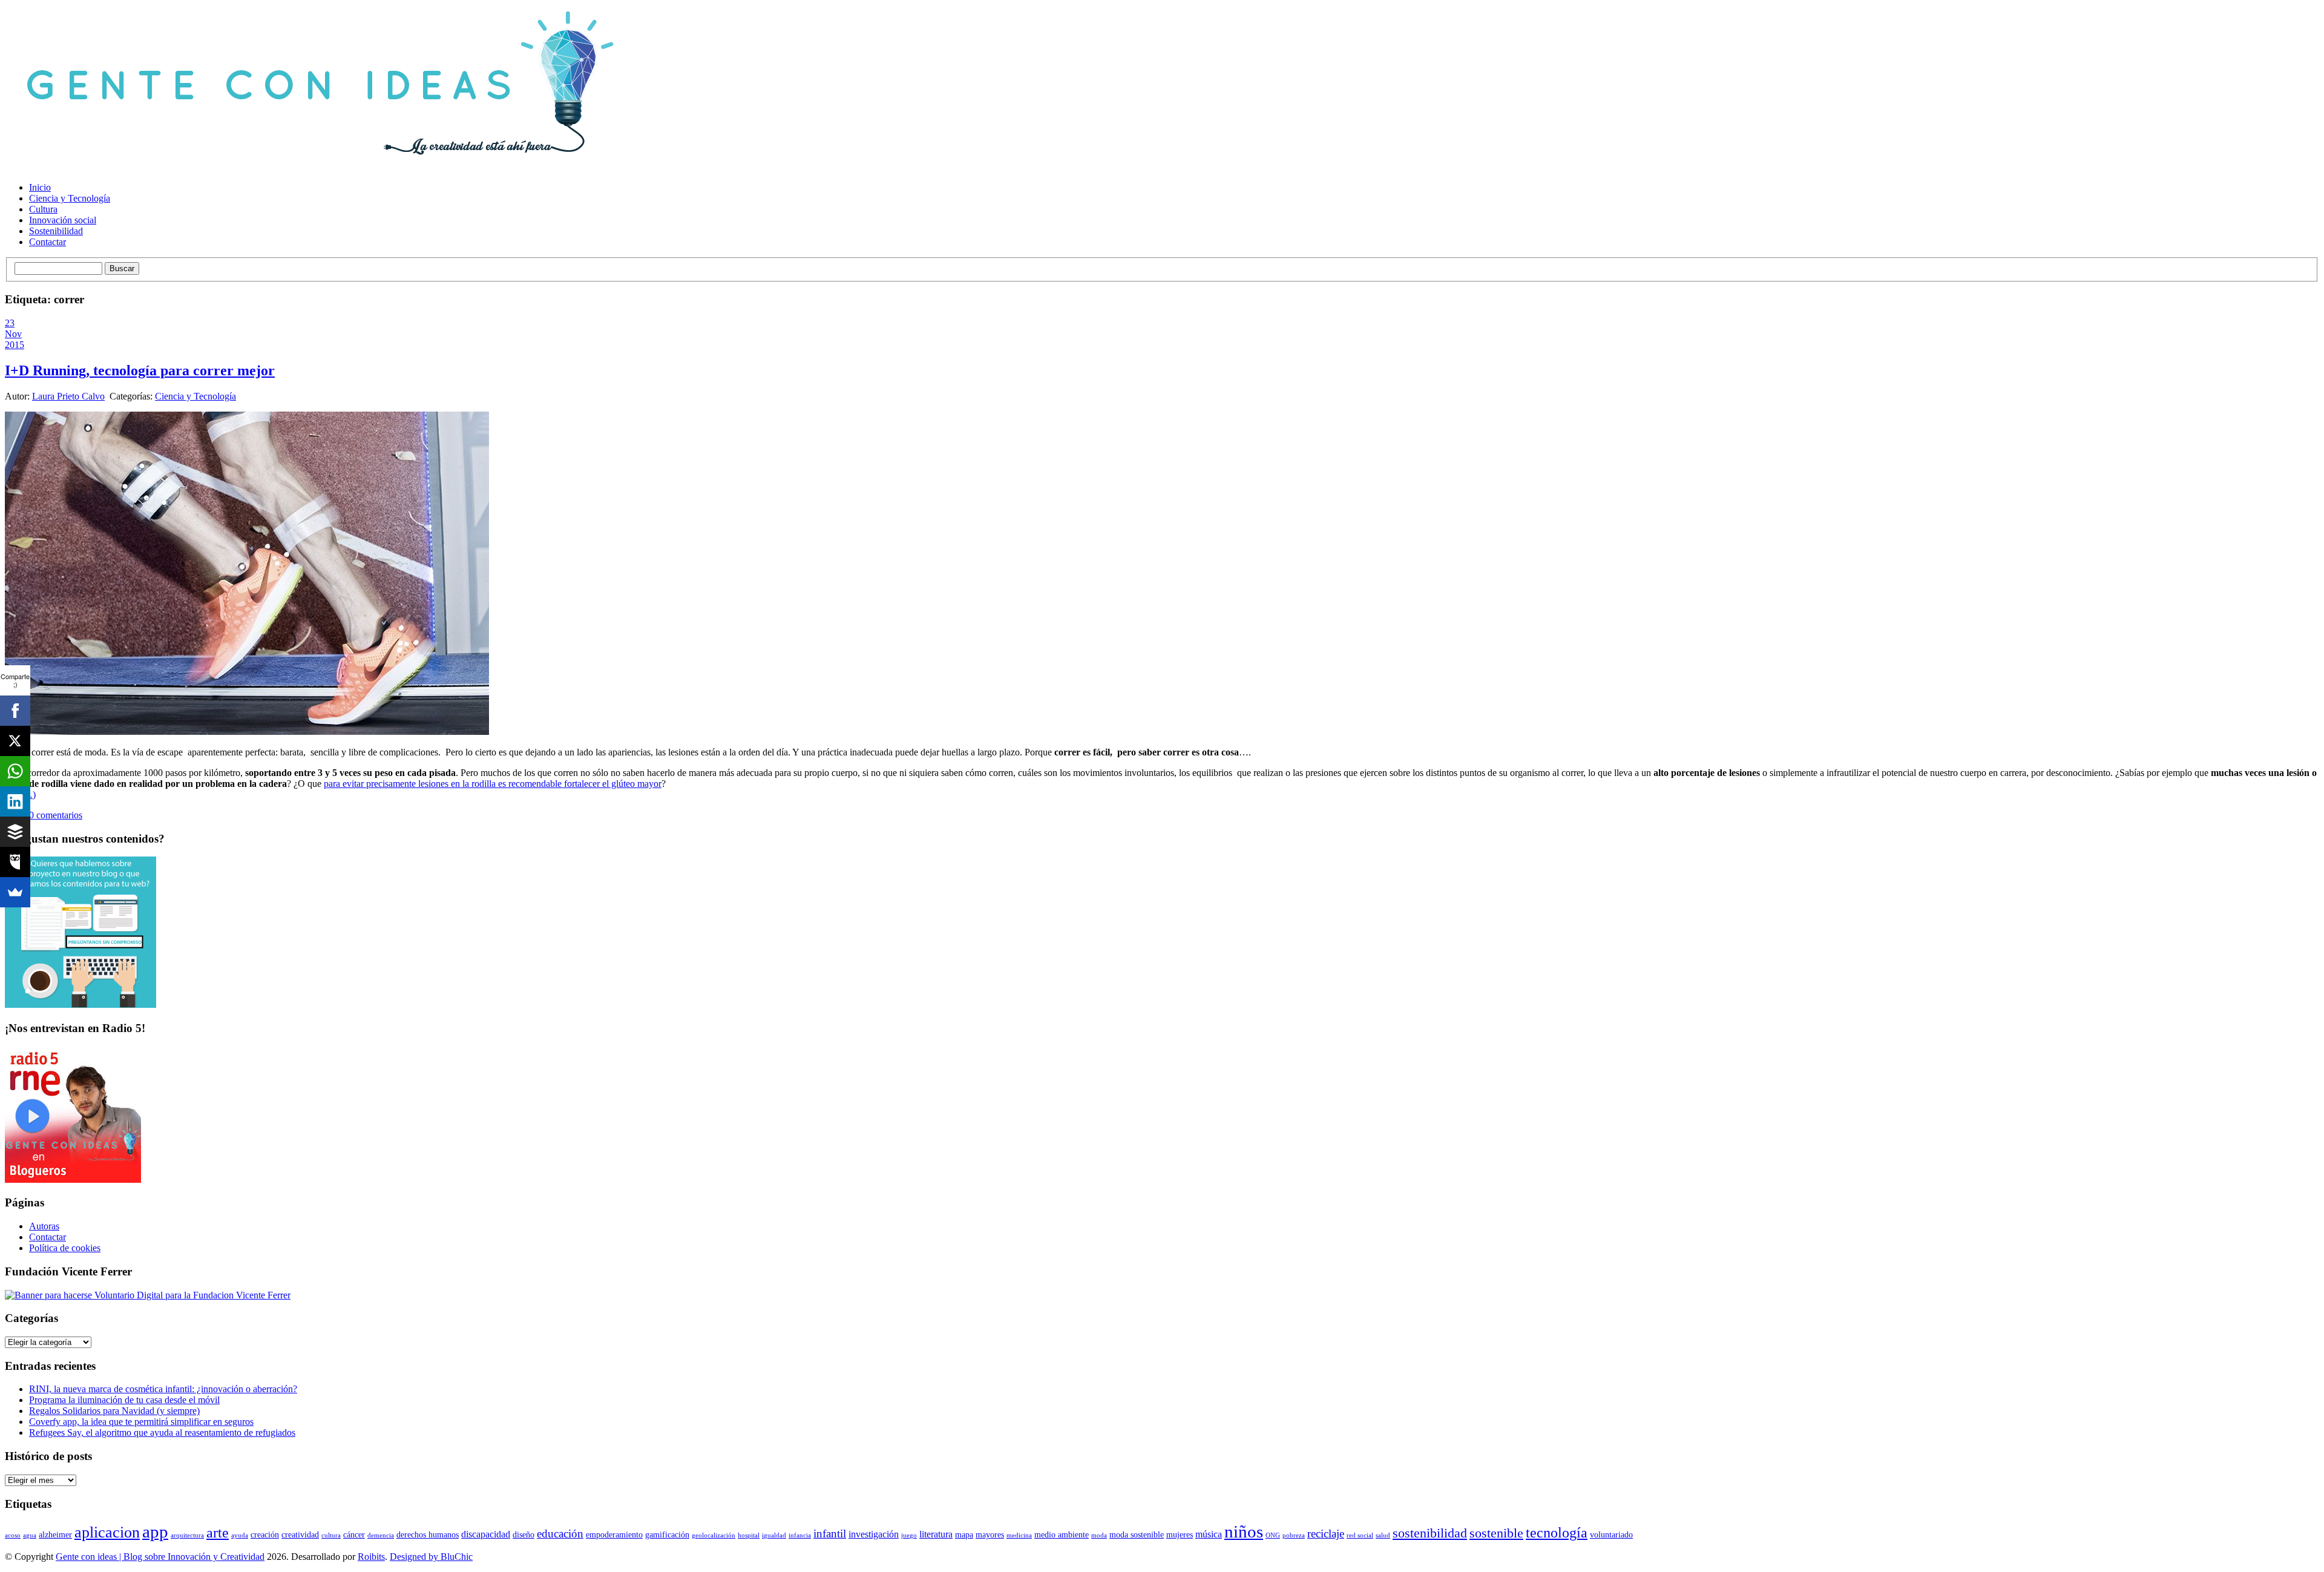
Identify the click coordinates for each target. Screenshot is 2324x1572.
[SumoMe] (15, 892)
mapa (964, 1535)
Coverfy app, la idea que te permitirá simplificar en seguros (141, 1422)
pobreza (1294, 1535)
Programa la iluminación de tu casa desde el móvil (124, 1400)
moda (1099, 1535)
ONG (1273, 1535)
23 (10, 323)
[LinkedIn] (15, 801)
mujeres (1180, 1535)
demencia (381, 1535)
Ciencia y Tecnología (70, 198)
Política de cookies (65, 1248)
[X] (15, 741)
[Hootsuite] (15, 862)
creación (265, 1535)
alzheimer (55, 1535)
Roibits (371, 1557)
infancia (800, 1535)
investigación (874, 1534)
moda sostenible (1137, 1535)
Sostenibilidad (56, 231)
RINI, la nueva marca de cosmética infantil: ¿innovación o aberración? (163, 1389)
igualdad (774, 1535)
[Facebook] (15, 711)
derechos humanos (428, 1535)
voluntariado (1611, 1535)
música (1209, 1534)
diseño (524, 1535)
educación (560, 1534)
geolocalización (714, 1535)
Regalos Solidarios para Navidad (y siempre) (114, 1411)
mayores (990, 1535)
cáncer (354, 1535)
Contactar (48, 242)
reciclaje (1326, 1534)
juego (909, 1535)
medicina (1019, 1535)
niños (1244, 1531)
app (155, 1531)
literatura (936, 1534)
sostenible (1496, 1533)
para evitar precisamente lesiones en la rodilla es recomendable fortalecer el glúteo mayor (493, 784)
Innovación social (63, 220)
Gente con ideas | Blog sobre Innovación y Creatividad (160, 1557)
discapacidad (486, 1534)
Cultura (43, 209)
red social (1360, 1535)
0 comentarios (56, 815)
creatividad (300, 1535)
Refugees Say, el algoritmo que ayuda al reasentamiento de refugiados (162, 1432)
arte (218, 1533)
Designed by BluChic (431, 1557)
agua (30, 1535)
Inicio (40, 187)
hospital (749, 1535)
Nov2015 (15, 339)
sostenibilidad (1430, 1533)
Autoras (44, 1226)
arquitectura (187, 1535)
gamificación (667, 1535)
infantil (830, 1534)
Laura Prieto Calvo (68, 396)
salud (1383, 1535)
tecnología (1557, 1533)
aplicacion (107, 1532)
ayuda (240, 1535)
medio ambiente (1062, 1535)
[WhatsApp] (15, 771)
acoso (13, 1535)
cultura (331, 1535)
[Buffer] (15, 832)
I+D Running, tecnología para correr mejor (140, 370)
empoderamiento (614, 1535)
